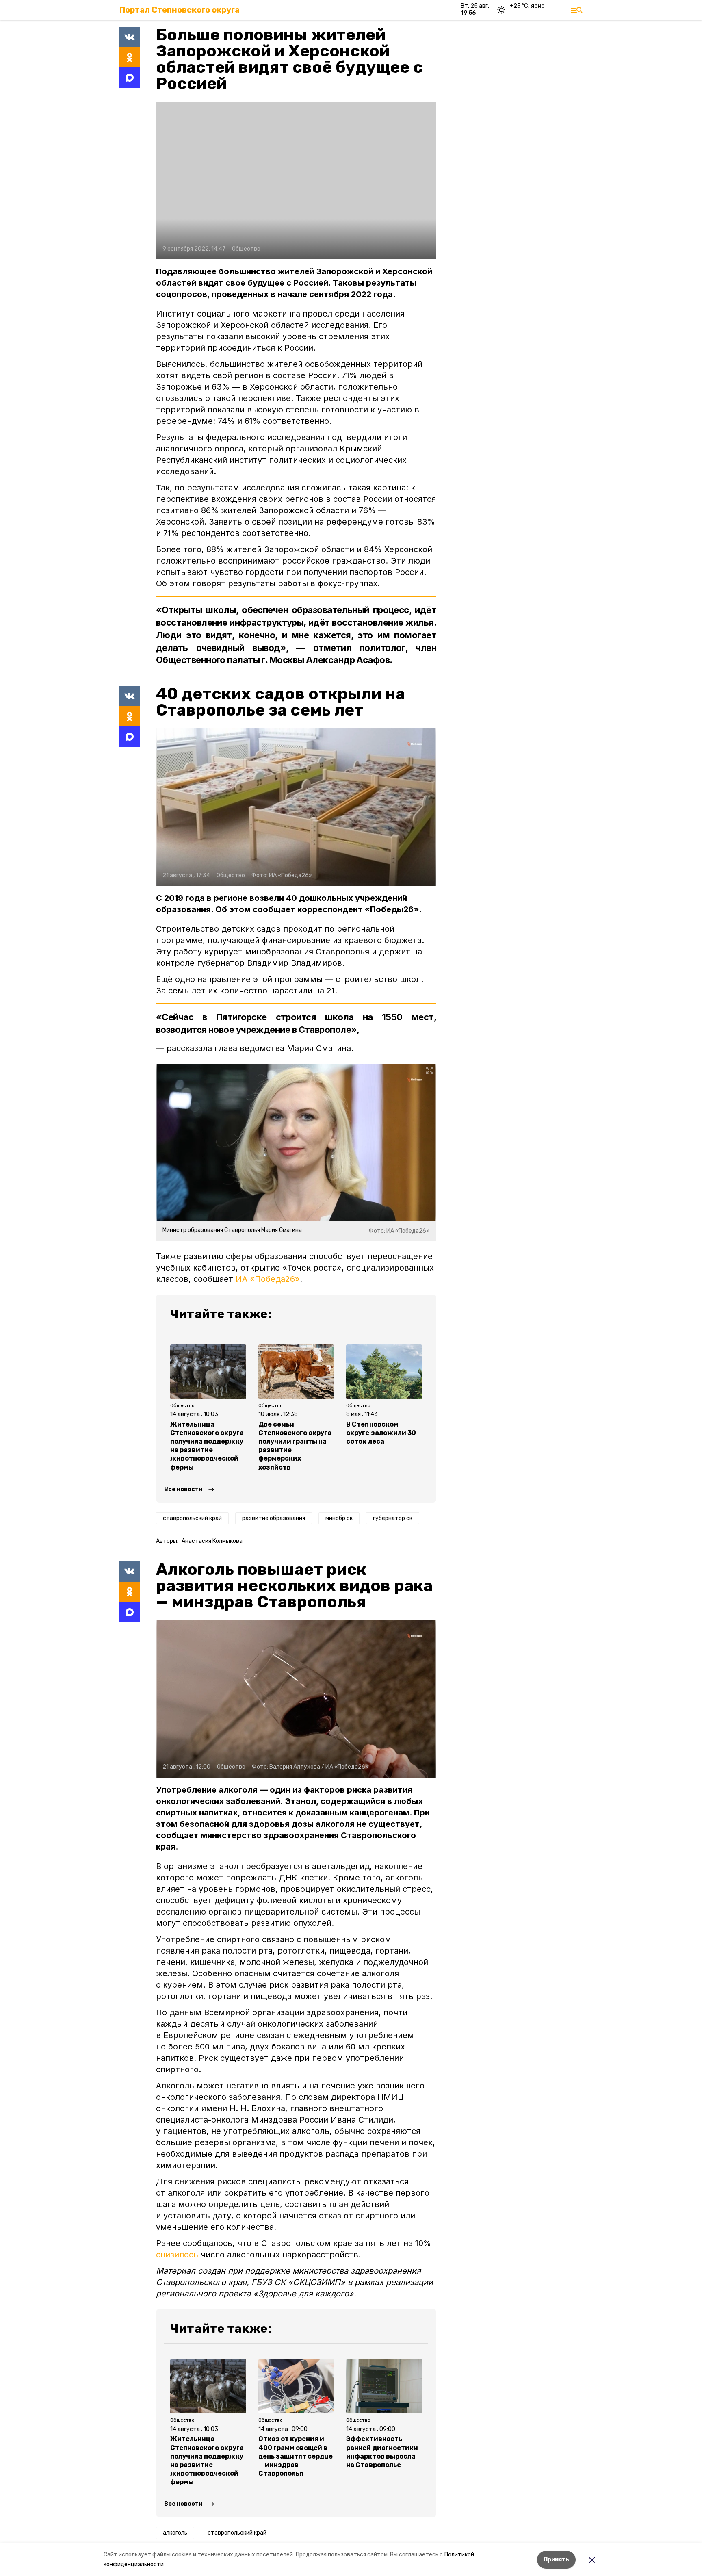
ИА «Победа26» (268, 1279)
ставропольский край (192, 1518)
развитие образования (274, 1518)
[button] (296, 180)
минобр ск (339, 1518)
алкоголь (175, 2533)
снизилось (177, 2255)
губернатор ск (393, 1518)
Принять (556, 2560)
